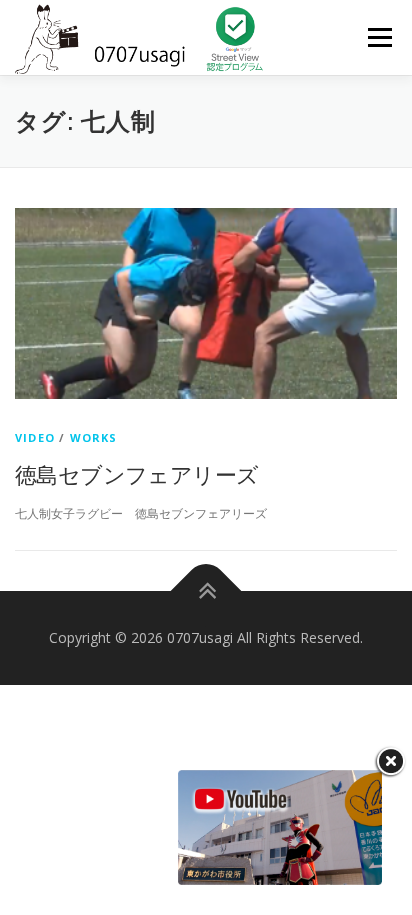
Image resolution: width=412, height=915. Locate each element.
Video (35, 437)
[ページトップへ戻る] (206, 590)
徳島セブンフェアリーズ (136, 474)
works (94, 437)
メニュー (379, 37)
